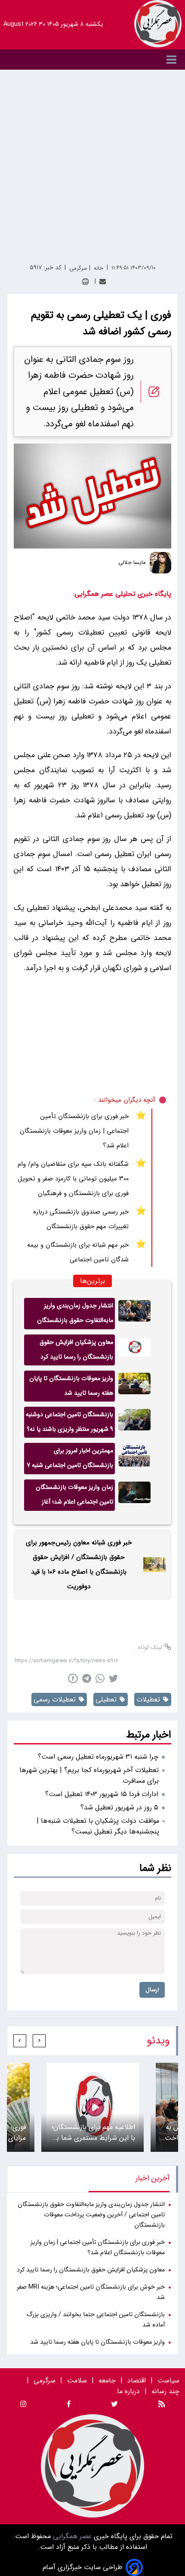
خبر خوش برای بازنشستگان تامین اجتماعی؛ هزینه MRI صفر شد (91, 2292)
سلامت (77, 2380)
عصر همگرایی (71, 2536)
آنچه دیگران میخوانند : (125, 1100)
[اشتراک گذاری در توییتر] (113, 1678)
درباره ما (129, 2391)
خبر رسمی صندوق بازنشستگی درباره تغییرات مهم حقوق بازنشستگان (81, 1219)
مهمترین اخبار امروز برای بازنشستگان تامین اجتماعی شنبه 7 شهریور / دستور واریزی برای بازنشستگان (70, 1460)
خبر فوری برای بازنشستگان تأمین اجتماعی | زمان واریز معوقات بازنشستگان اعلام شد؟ (74, 1131)
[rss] (162, 2405)
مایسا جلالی (132, 563)
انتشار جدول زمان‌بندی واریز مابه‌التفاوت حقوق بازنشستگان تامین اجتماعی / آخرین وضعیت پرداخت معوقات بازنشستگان (74, 1315)
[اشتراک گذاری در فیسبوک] (73, 1678)
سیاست (168, 2380)
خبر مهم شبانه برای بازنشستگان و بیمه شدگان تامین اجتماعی (78, 1252)
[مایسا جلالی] (160, 563)
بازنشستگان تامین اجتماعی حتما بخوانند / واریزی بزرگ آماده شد (96, 2320)
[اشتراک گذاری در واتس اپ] (100, 1678)
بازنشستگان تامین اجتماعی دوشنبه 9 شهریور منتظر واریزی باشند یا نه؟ (69, 1422)
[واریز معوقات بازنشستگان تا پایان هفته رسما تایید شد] (134, 1386)
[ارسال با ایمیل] (103, 282)
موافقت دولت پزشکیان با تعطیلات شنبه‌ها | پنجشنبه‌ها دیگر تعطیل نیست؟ (98, 1826)
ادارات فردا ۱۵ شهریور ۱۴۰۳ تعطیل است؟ (102, 1794)
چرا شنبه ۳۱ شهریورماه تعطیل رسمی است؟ (98, 1757)
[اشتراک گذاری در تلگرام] (87, 1678)
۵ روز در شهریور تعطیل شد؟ (119, 1807)
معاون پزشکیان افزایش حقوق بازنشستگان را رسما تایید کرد (76, 1350)
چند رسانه (165, 2391)
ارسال (152, 1990)
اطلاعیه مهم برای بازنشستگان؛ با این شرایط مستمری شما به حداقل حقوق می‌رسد (93, 2132)
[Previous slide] (39, 2041)
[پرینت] (85, 282)
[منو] (92, 60)
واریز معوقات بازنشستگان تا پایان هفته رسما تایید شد (71, 1386)
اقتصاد (137, 2380)
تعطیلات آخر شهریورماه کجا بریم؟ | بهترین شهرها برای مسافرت (89, 1775)
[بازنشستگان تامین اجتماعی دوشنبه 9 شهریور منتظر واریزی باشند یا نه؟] (134, 1422)
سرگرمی (45, 2380)
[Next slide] (20, 2041)
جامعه (107, 2380)
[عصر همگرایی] (158, 24)
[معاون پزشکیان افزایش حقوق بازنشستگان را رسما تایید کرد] (134, 1350)
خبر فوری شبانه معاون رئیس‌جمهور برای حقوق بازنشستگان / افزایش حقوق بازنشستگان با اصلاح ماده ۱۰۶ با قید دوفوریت (79, 1565)
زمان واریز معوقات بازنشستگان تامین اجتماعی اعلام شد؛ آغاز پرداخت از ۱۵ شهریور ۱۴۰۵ (74, 1497)
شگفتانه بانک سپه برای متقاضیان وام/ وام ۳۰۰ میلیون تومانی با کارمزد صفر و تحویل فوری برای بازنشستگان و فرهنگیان (73, 1179)
